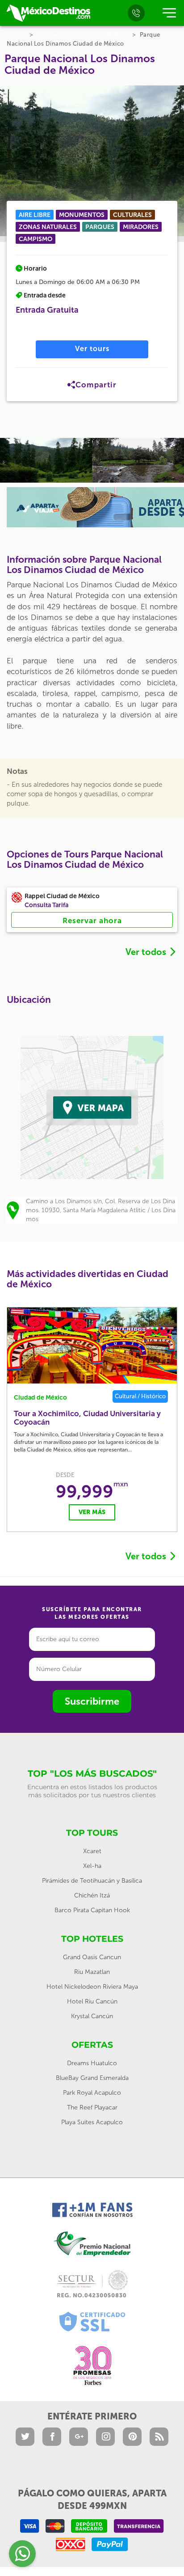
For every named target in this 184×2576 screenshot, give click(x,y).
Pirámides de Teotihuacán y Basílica (92, 1881)
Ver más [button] (92, 1512)
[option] (46, 460)
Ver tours (92, 349)
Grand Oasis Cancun (92, 1957)
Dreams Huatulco (92, 2063)
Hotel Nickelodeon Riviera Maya (92, 1987)
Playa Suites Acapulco (92, 2122)
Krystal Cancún (92, 2016)
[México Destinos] (48, 13)
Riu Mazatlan (92, 1972)
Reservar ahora (92, 921)
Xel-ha (92, 1866)
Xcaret (92, 1851)
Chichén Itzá (92, 1895)
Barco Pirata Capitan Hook (92, 1910)
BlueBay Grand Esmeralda (92, 2078)
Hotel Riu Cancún (92, 2001)
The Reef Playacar (92, 2107)
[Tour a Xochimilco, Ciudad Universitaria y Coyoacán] (92, 1345)
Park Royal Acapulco (92, 2093)
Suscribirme (92, 1701)
